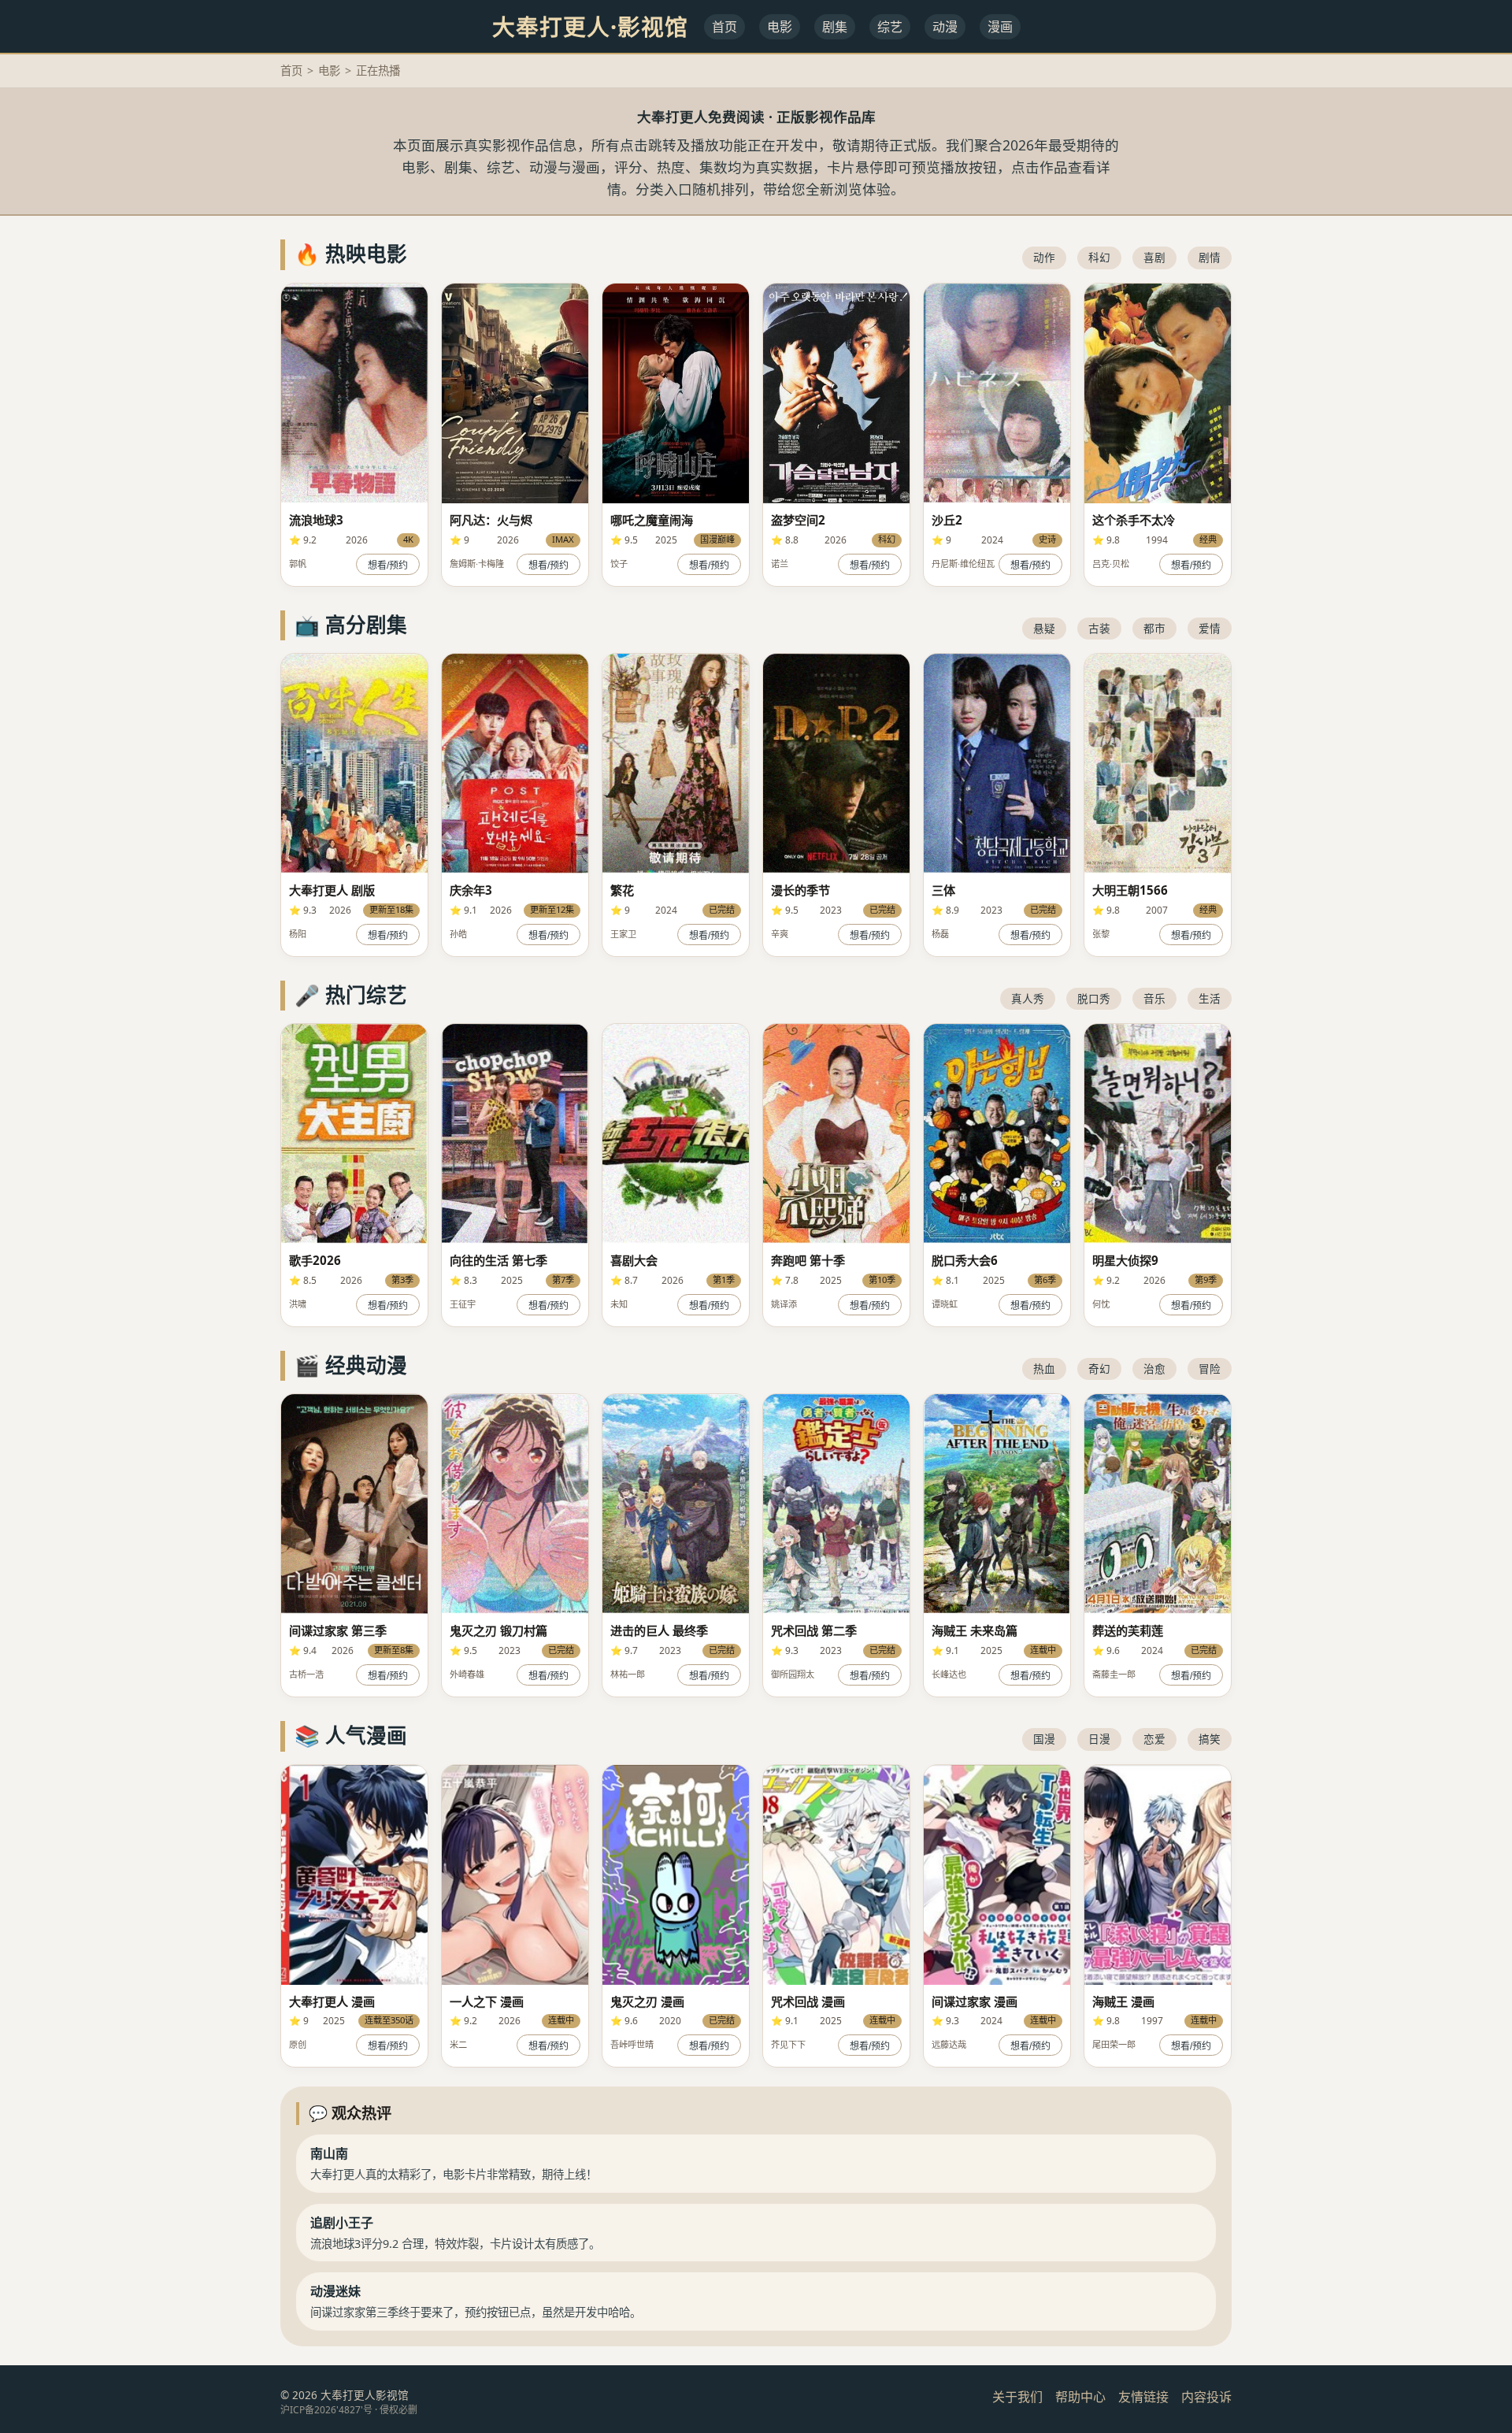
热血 (1044, 1369)
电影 (780, 27)
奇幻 (1099, 1369)
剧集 (835, 27)
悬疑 (1044, 628)
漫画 (1000, 27)
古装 (1099, 628)
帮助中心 (1080, 2397)
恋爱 (1154, 1739)
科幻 (1099, 257)
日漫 (1099, 1739)
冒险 (1210, 1369)
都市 (1154, 628)
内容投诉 (1206, 2397)
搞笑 (1210, 1739)
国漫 (1044, 1739)
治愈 (1154, 1369)
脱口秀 (1094, 998)
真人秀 (1028, 998)
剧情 (1210, 257)
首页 (724, 27)
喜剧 (1154, 257)
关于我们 (1017, 2397)
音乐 (1154, 998)
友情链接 (1143, 2397)
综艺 (890, 27)
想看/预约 (388, 566)
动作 (1044, 257)
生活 (1210, 998)
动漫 (945, 27)
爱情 (1210, 628)
